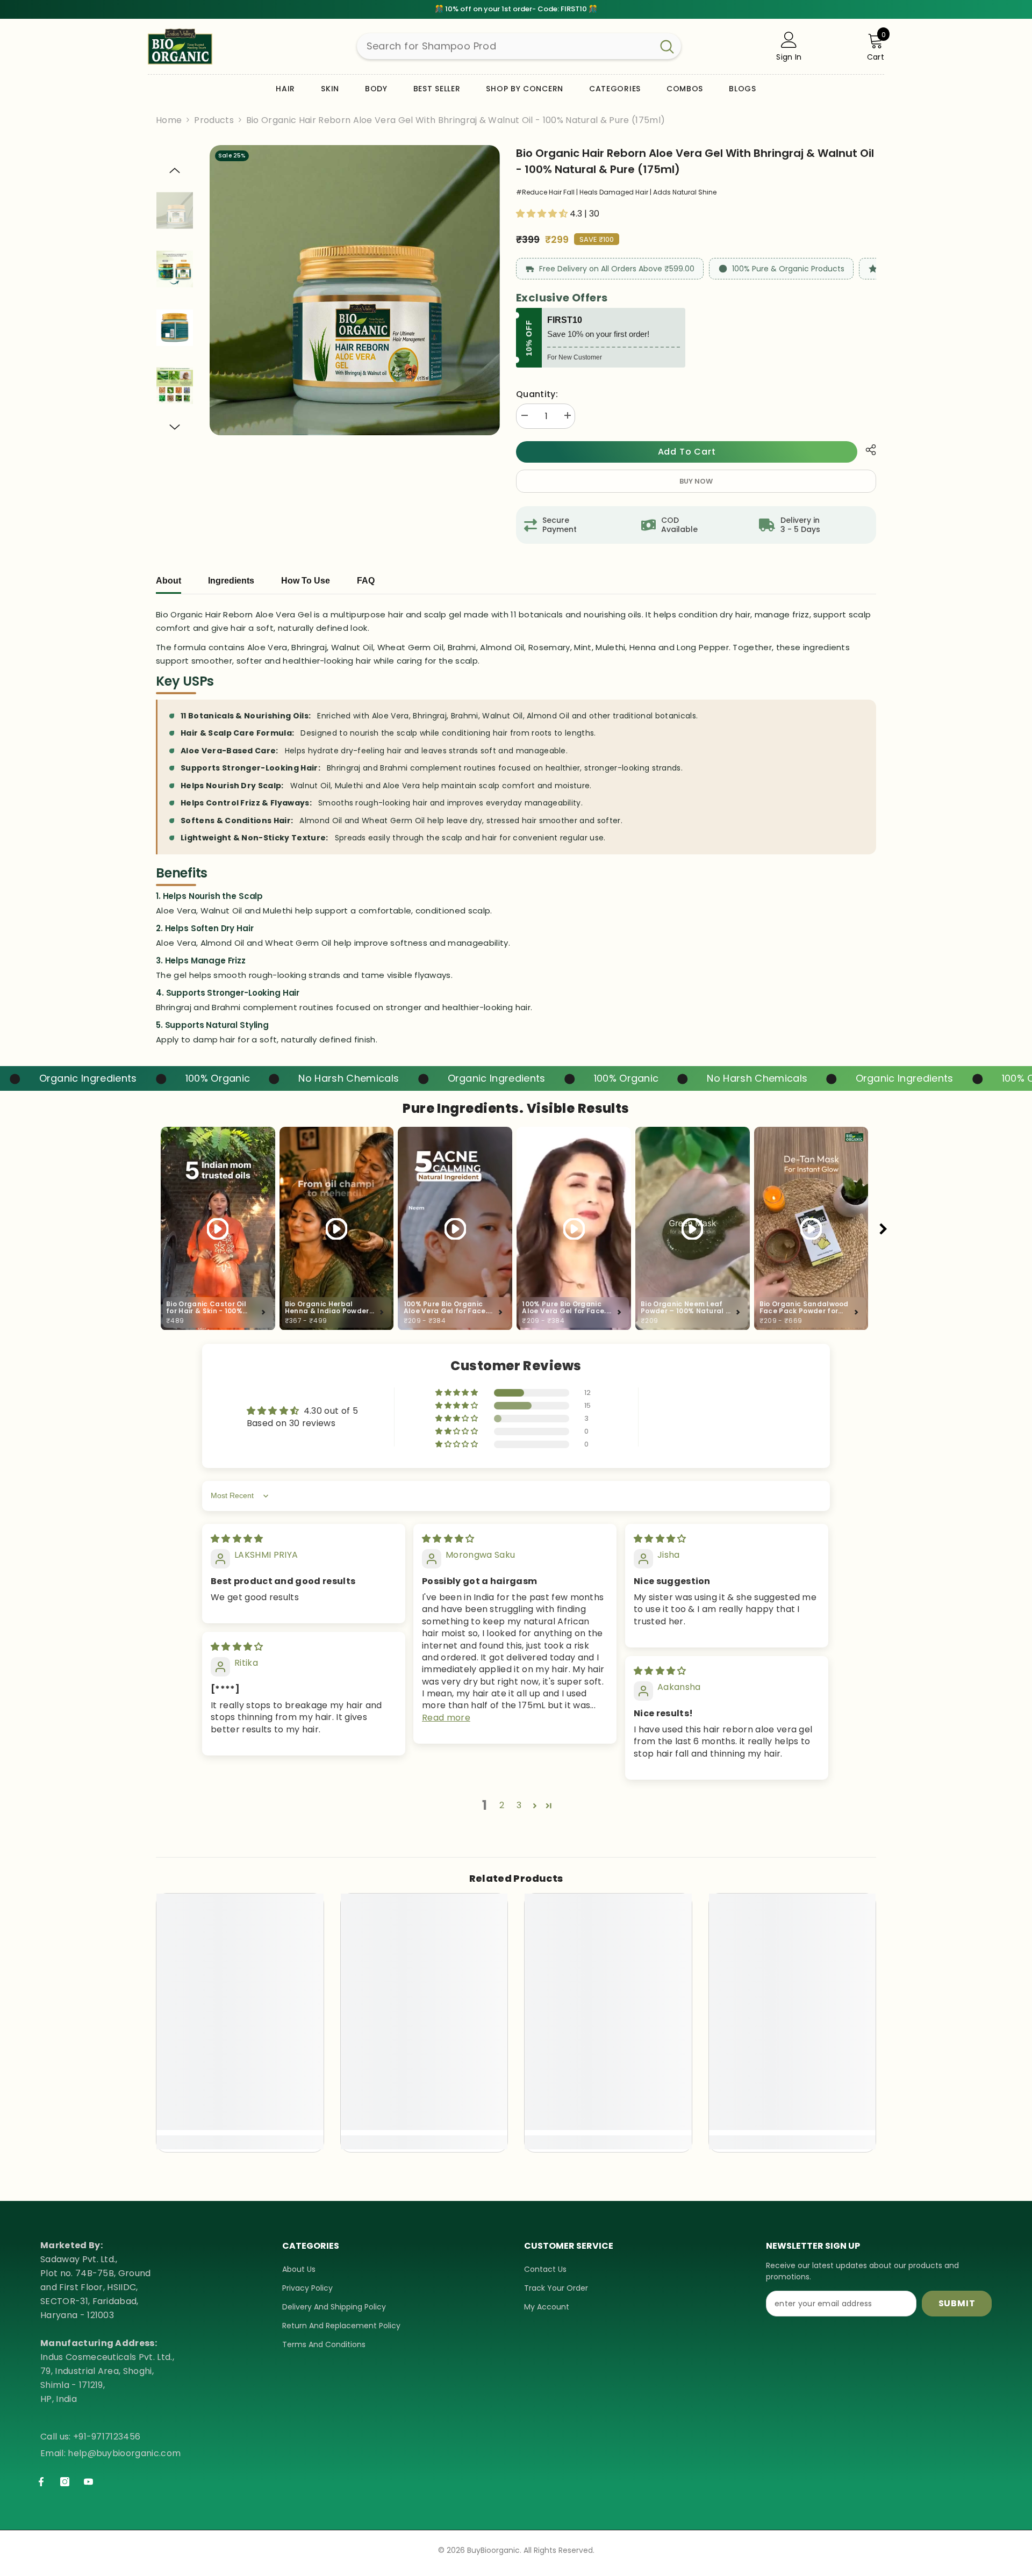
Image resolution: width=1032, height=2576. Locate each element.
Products (214, 120)
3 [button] (519, 1805)
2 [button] (502, 1805)
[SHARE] (867, 450)
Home (169, 120)
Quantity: (537, 394)
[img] (237, 1539)
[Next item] (883, 1229)
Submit (957, 2303)
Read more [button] (446, 1718)
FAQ (366, 581)
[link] (240, 2123)
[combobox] (505, 46)
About (169, 581)
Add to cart (687, 452)
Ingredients (231, 581)
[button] (175, 170)
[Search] (519, 46)
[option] (355, 290)
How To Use (306, 581)
